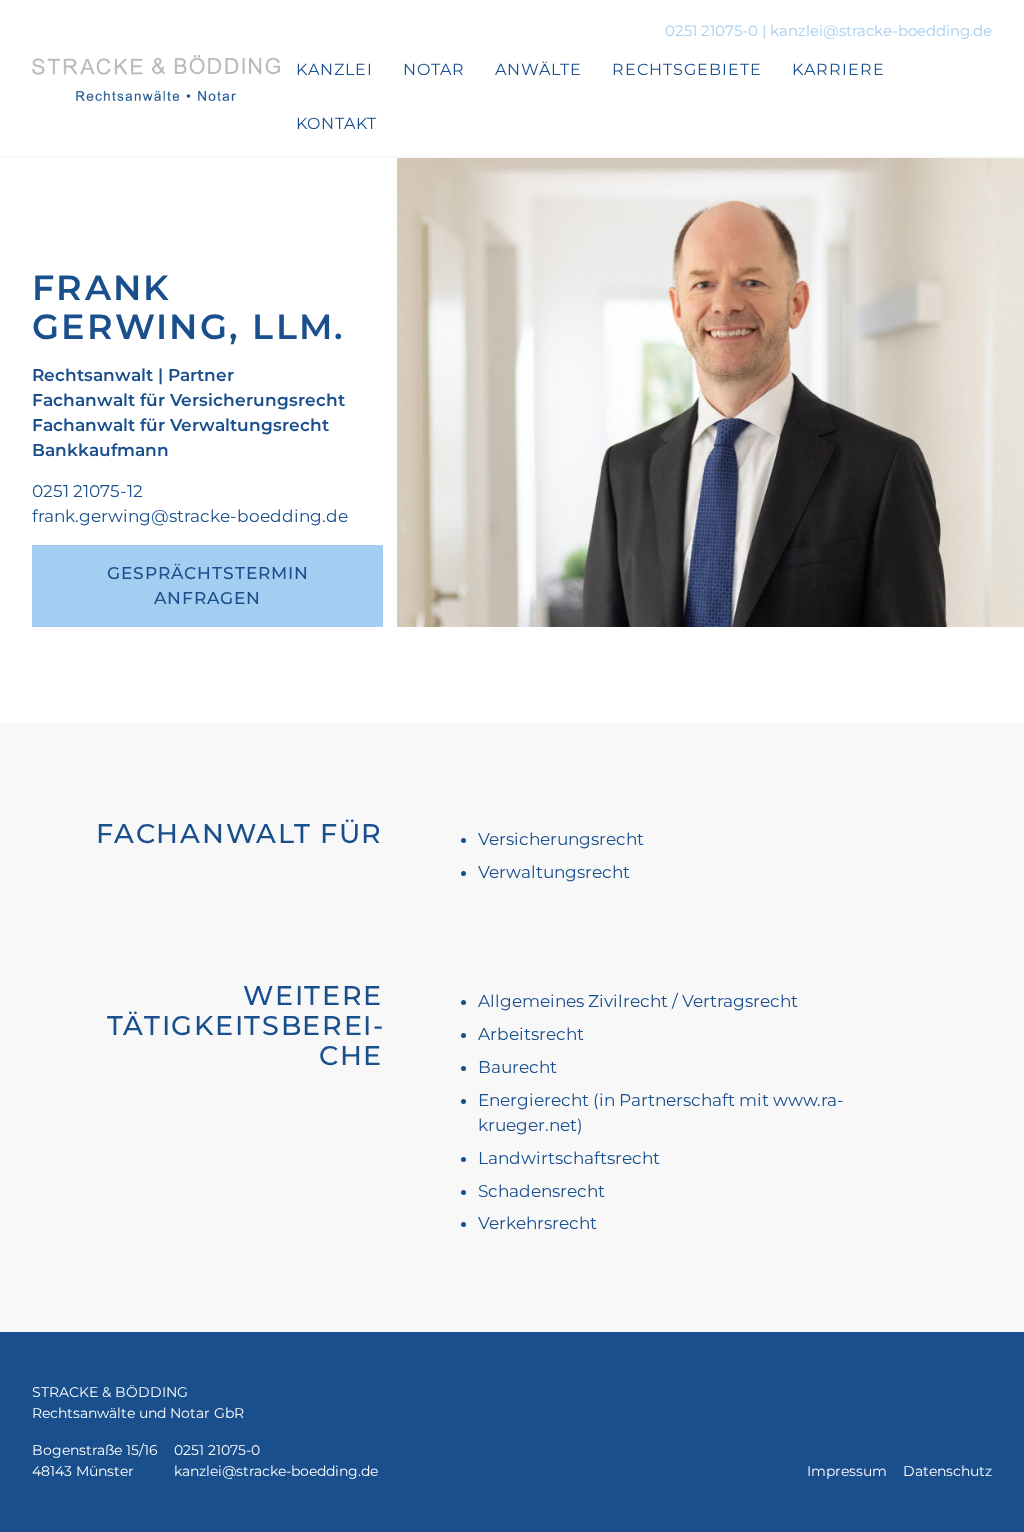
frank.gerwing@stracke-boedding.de (190, 516)
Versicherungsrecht (561, 839)
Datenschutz (947, 1471)
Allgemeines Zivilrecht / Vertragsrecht (638, 1001)
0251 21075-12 (87, 491)
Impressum (847, 1471)
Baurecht (517, 1067)
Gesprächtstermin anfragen (208, 585)
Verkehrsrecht (537, 1223)
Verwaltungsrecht (554, 872)
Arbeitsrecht (531, 1034)
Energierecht (533, 1100)
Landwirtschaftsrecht (569, 1158)
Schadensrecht (541, 1191)
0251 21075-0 (711, 31)
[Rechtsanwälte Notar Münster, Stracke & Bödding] (156, 78)
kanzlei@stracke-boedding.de (881, 31)
